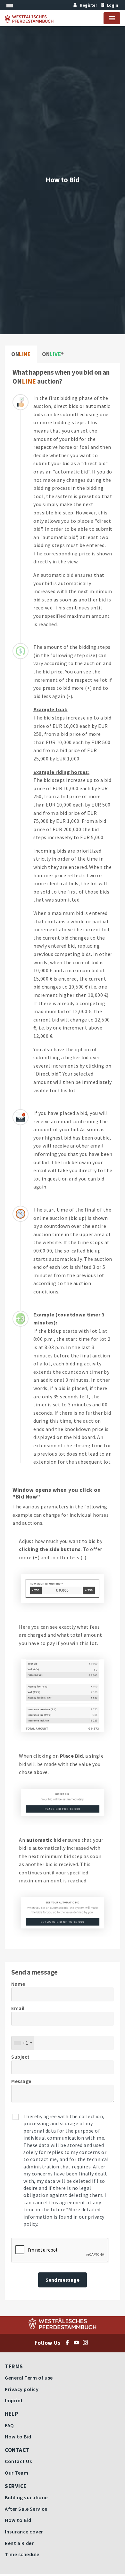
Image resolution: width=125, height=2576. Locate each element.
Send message (63, 2280)
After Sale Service (26, 2509)
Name (18, 1984)
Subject (21, 2057)
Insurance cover (24, 2532)
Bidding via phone (26, 2497)
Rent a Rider (19, 2543)
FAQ (9, 2425)
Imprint (14, 2400)
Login (113, 5)
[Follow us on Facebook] (69, 2343)
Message (21, 2081)
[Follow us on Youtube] (78, 2343)
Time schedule (22, 2554)
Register (88, 5)
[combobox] (23, 2043)
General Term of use (29, 2378)
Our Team (17, 2473)
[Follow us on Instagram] (87, 2343)
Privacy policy (22, 2389)
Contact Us (18, 2461)
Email (18, 2008)
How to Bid (18, 2437)
